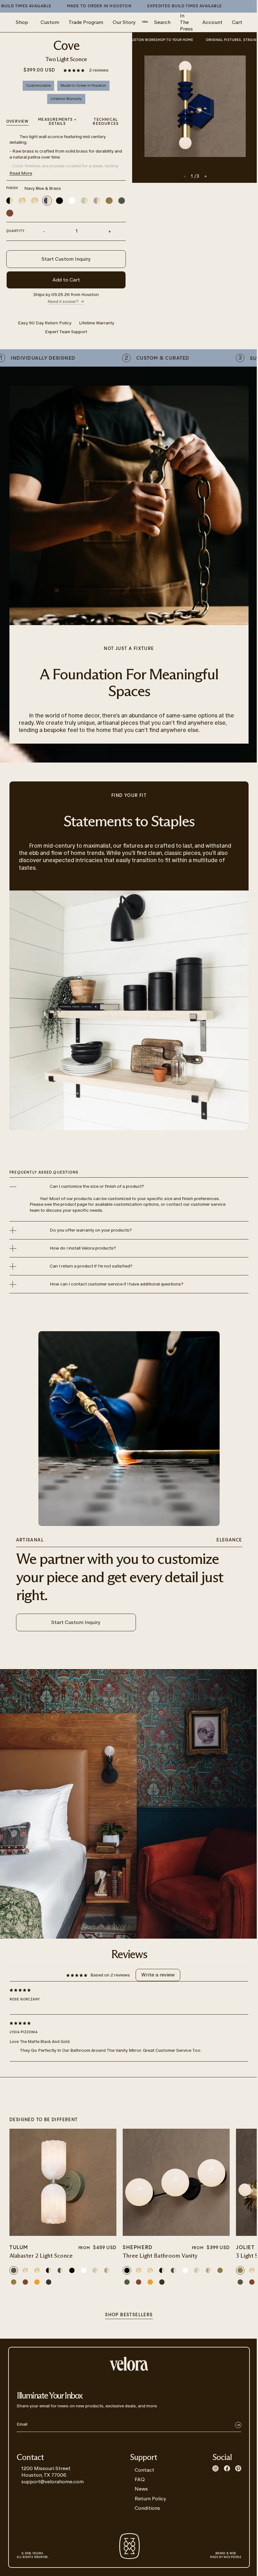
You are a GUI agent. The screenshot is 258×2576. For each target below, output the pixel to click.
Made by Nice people (226, 2556)
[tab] (106, 122)
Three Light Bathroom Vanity (160, 2256)
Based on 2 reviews (110, 1975)
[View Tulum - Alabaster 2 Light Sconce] (63, 2182)
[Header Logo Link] (145, 22)
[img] (124, 1990)
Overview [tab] (18, 122)
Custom (50, 22)
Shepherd (138, 2248)
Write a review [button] (158, 1975)
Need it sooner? (63, 302)
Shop (22, 22)
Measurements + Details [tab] (57, 122)
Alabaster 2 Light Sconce (41, 2256)
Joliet (245, 2248)
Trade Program (86, 22)
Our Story (124, 22)
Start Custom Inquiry (66, 259)
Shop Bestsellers (129, 2315)
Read (21, 173)
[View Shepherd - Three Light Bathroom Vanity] (176, 2182)
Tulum (19, 2248)
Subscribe (238, 2425)
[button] (74, 70)
